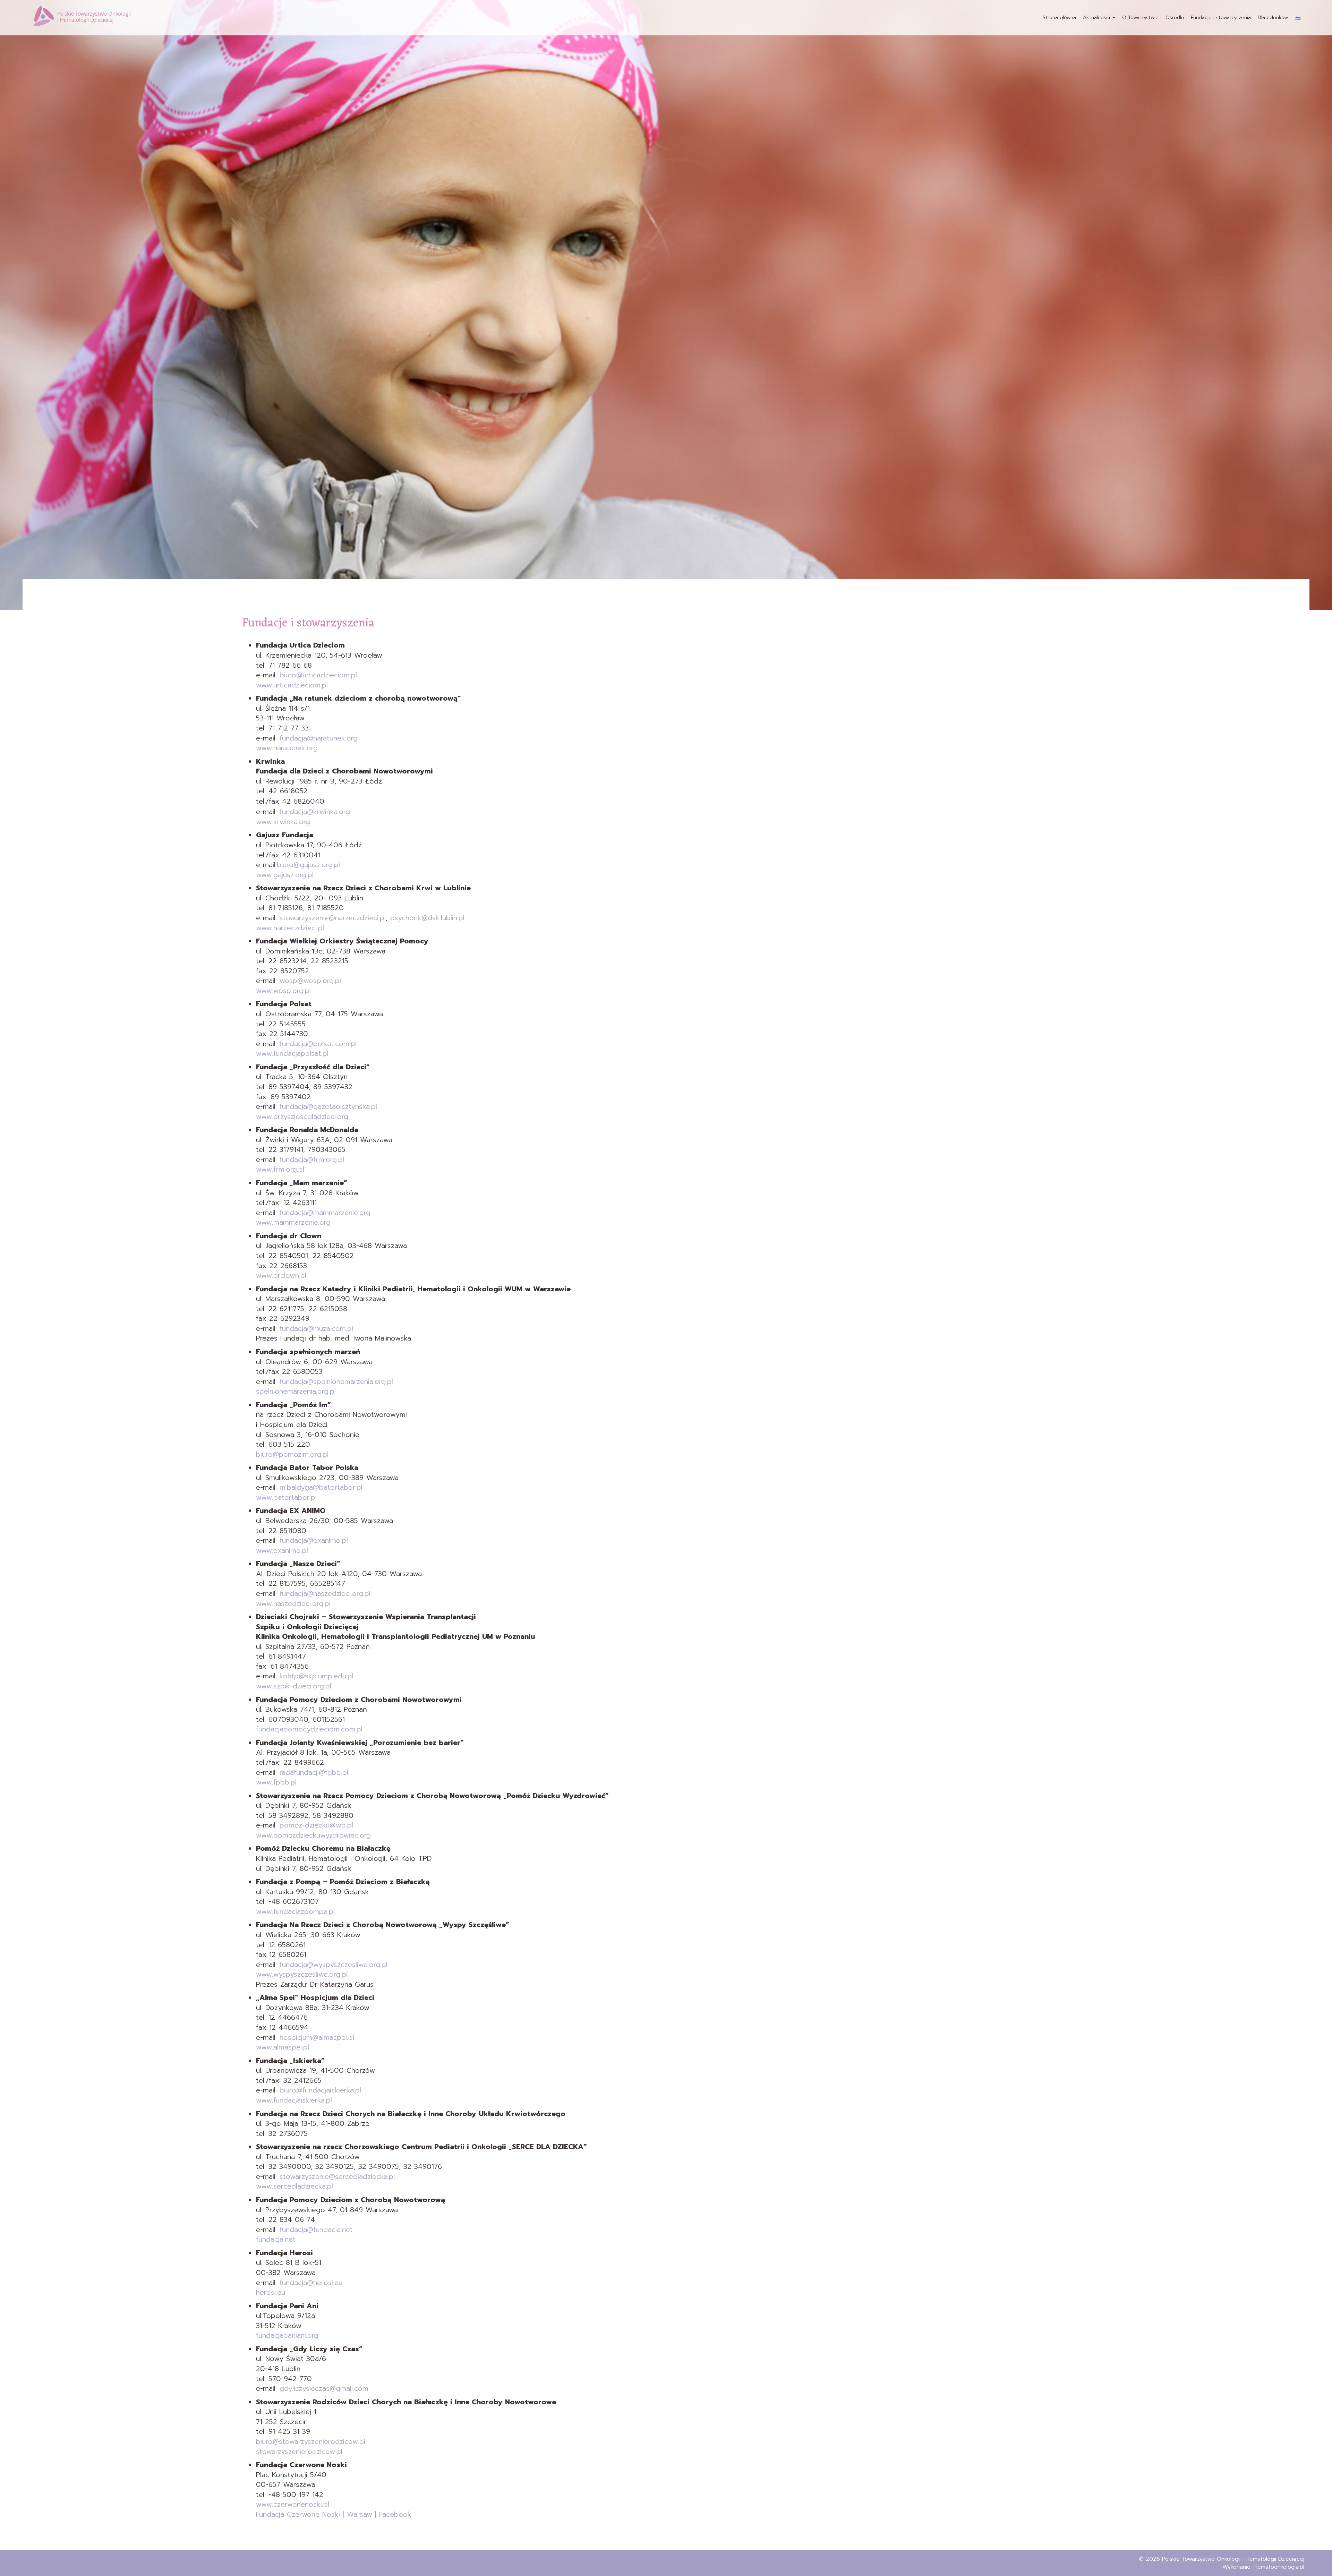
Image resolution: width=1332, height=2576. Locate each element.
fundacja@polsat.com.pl (318, 1044)
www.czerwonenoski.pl (293, 2504)
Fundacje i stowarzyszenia (1221, 18)
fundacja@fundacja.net (316, 2230)
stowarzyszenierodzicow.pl (299, 2451)
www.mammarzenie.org (293, 1222)
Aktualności (1097, 18)
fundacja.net (276, 2239)
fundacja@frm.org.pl (312, 1159)
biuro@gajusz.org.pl (308, 865)
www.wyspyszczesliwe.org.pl (302, 1974)
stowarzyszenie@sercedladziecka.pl (337, 2176)
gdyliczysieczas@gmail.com (324, 2388)
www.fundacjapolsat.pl (292, 1053)
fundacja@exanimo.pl (314, 1540)
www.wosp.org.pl (283, 991)
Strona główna (1059, 18)
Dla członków (1273, 18)
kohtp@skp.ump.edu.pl (317, 1676)
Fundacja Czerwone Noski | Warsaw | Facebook (334, 2514)
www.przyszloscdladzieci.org (302, 1116)
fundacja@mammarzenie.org (325, 1213)
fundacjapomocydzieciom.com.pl (309, 1729)
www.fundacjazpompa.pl (295, 1911)
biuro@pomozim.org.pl (292, 1454)
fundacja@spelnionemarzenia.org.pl (336, 1381)
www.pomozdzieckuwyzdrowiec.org (313, 1835)
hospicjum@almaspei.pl (317, 2037)
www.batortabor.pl (286, 1497)
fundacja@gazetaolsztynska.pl (328, 1106)
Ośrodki (1175, 18)
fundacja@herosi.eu (311, 2283)
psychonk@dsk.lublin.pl (427, 918)
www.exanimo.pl (282, 1550)
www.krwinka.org (283, 822)
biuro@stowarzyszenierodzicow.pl (311, 2441)
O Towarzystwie (1140, 18)
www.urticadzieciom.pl (292, 685)
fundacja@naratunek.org (319, 738)
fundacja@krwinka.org (315, 812)
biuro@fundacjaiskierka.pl (320, 2090)
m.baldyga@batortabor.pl (321, 1487)
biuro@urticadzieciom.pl (318, 675)
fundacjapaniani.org (287, 2335)
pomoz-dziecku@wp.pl (315, 1825)
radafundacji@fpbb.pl (314, 1772)
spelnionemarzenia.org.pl (296, 1391)
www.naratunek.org (287, 748)
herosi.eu (271, 2292)
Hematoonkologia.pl (1279, 2567)
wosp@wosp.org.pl (310, 981)
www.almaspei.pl (283, 2047)
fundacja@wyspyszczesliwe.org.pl (334, 1965)
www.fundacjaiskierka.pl (294, 2100)
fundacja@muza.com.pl (316, 1328)
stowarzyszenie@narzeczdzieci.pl (333, 918)
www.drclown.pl (281, 1275)
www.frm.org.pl (280, 1169)
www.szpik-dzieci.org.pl (294, 1686)
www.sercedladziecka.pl (294, 2186)
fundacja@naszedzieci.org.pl (325, 1593)
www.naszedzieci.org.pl (293, 1603)
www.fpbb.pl (276, 1782)
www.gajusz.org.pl (285, 875)
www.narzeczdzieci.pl (290, 928)
